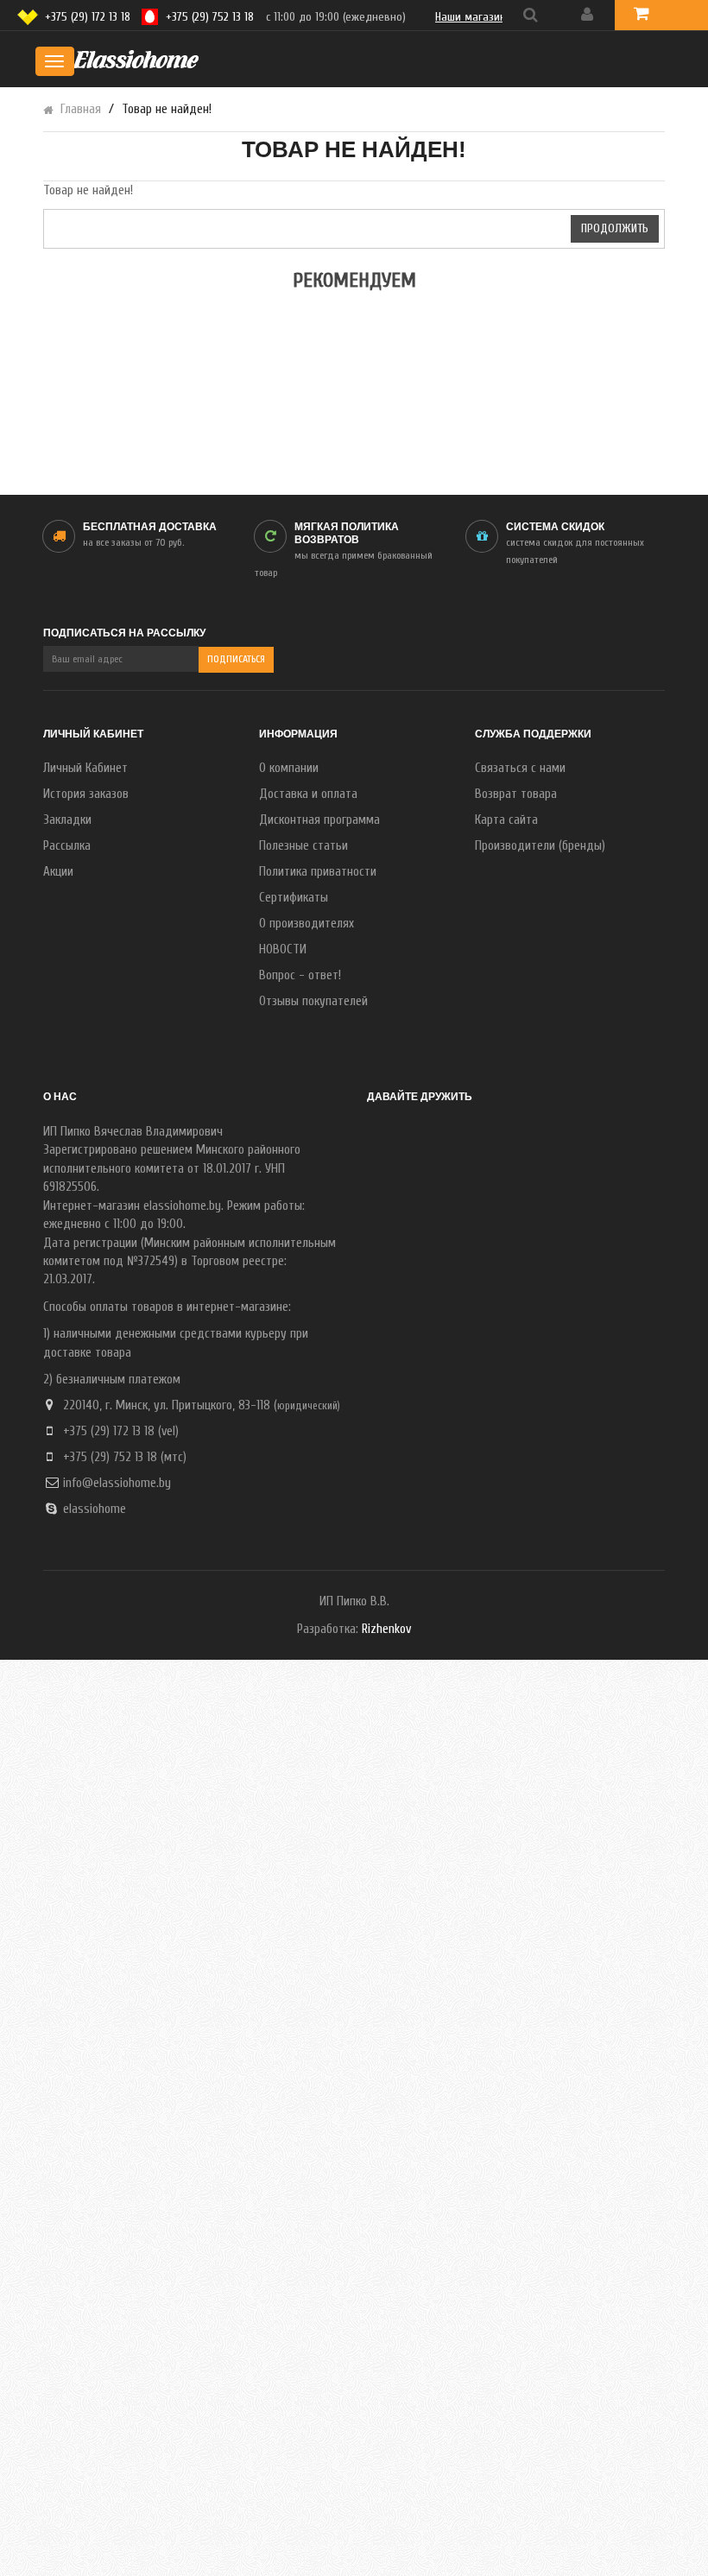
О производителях (307, 924)
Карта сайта (506, 820)
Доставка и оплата (308, 794)
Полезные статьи (303, 846)
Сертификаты (294, 898)
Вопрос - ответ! (300, 975)
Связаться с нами (520, 768)
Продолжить (615, 228)
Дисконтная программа (319, 820)
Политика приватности (318, 872)
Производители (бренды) (540, 846)
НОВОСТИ (283, 949)
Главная (81, 109)
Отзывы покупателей (313, 1001)
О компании (289, 768)
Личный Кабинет (85, 768)
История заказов (86, 794)
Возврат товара (516, 794)
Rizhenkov (386, 1629)
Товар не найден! (167, 109)
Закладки (67, 820)
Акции (58, 872)
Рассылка (67, 846)
